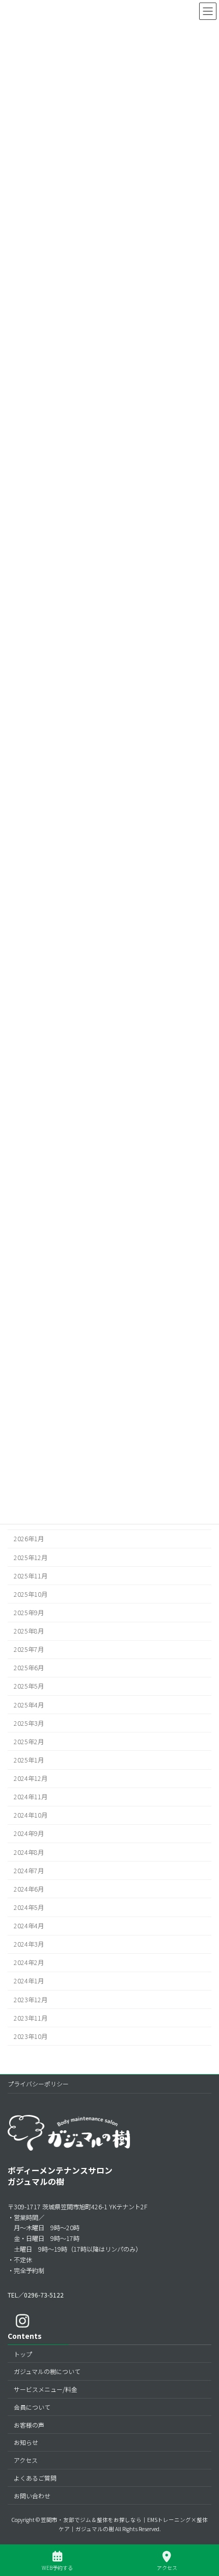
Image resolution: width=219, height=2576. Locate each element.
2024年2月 (29, 1962)
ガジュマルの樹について (47, 2371)
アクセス (26, 2460)
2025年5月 (29, 1686)
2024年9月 (29, 1833)
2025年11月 (31, 1575)
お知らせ (26, 2442)
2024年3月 (29, 1944)
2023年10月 (31, 2036)
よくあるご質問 (35, 2478)
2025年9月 (29, 1613)
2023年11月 (31, 2018)
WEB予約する (57, 2567)
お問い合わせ (32, 2496)
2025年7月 (29, 1649)
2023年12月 (31, 1999)
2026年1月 (29, 1539)
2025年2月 (29, 1741)
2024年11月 (31, 1797)
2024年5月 (29, 1907)
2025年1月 (29, 1760)
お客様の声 (29, 2425)
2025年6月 (29, 1668)
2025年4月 (29, 1704)
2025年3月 (29, 1723)
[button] (36, 2295)
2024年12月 (31, 1778)
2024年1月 (29, 1981)
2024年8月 (29, 1852)
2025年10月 (31, 1594)
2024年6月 (29, 1889)
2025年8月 (29, 1631)
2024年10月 (31, 1815)
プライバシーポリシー (38, 2084)
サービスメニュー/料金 (46, 2389)
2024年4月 (29, 1926)
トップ (23, 2354)
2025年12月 (31, 1557)
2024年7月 (29, 1870)
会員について (32, 2407)
